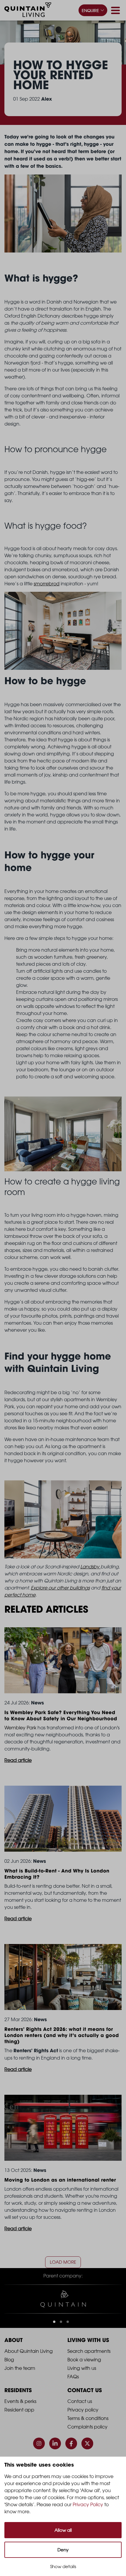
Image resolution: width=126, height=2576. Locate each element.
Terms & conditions (88, 2418)
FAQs (73, 2377)
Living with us (82, 2368)
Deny (63, 2550)
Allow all (63, 2530)
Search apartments (89, 2351)
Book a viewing (84, 2360)
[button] (54, 2322)
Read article (18, 1760)
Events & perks (20, 2401)
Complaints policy (87, 2427)
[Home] (28, 11)
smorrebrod (47, 584)
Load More (63, 2262)
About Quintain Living (29, 2351)
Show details (63, 2566)
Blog (9, 2360)
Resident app (19, 2410)
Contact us (80, 2401)
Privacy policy (83, 2410)
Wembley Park (20, 1728)
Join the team (20, 2368)
